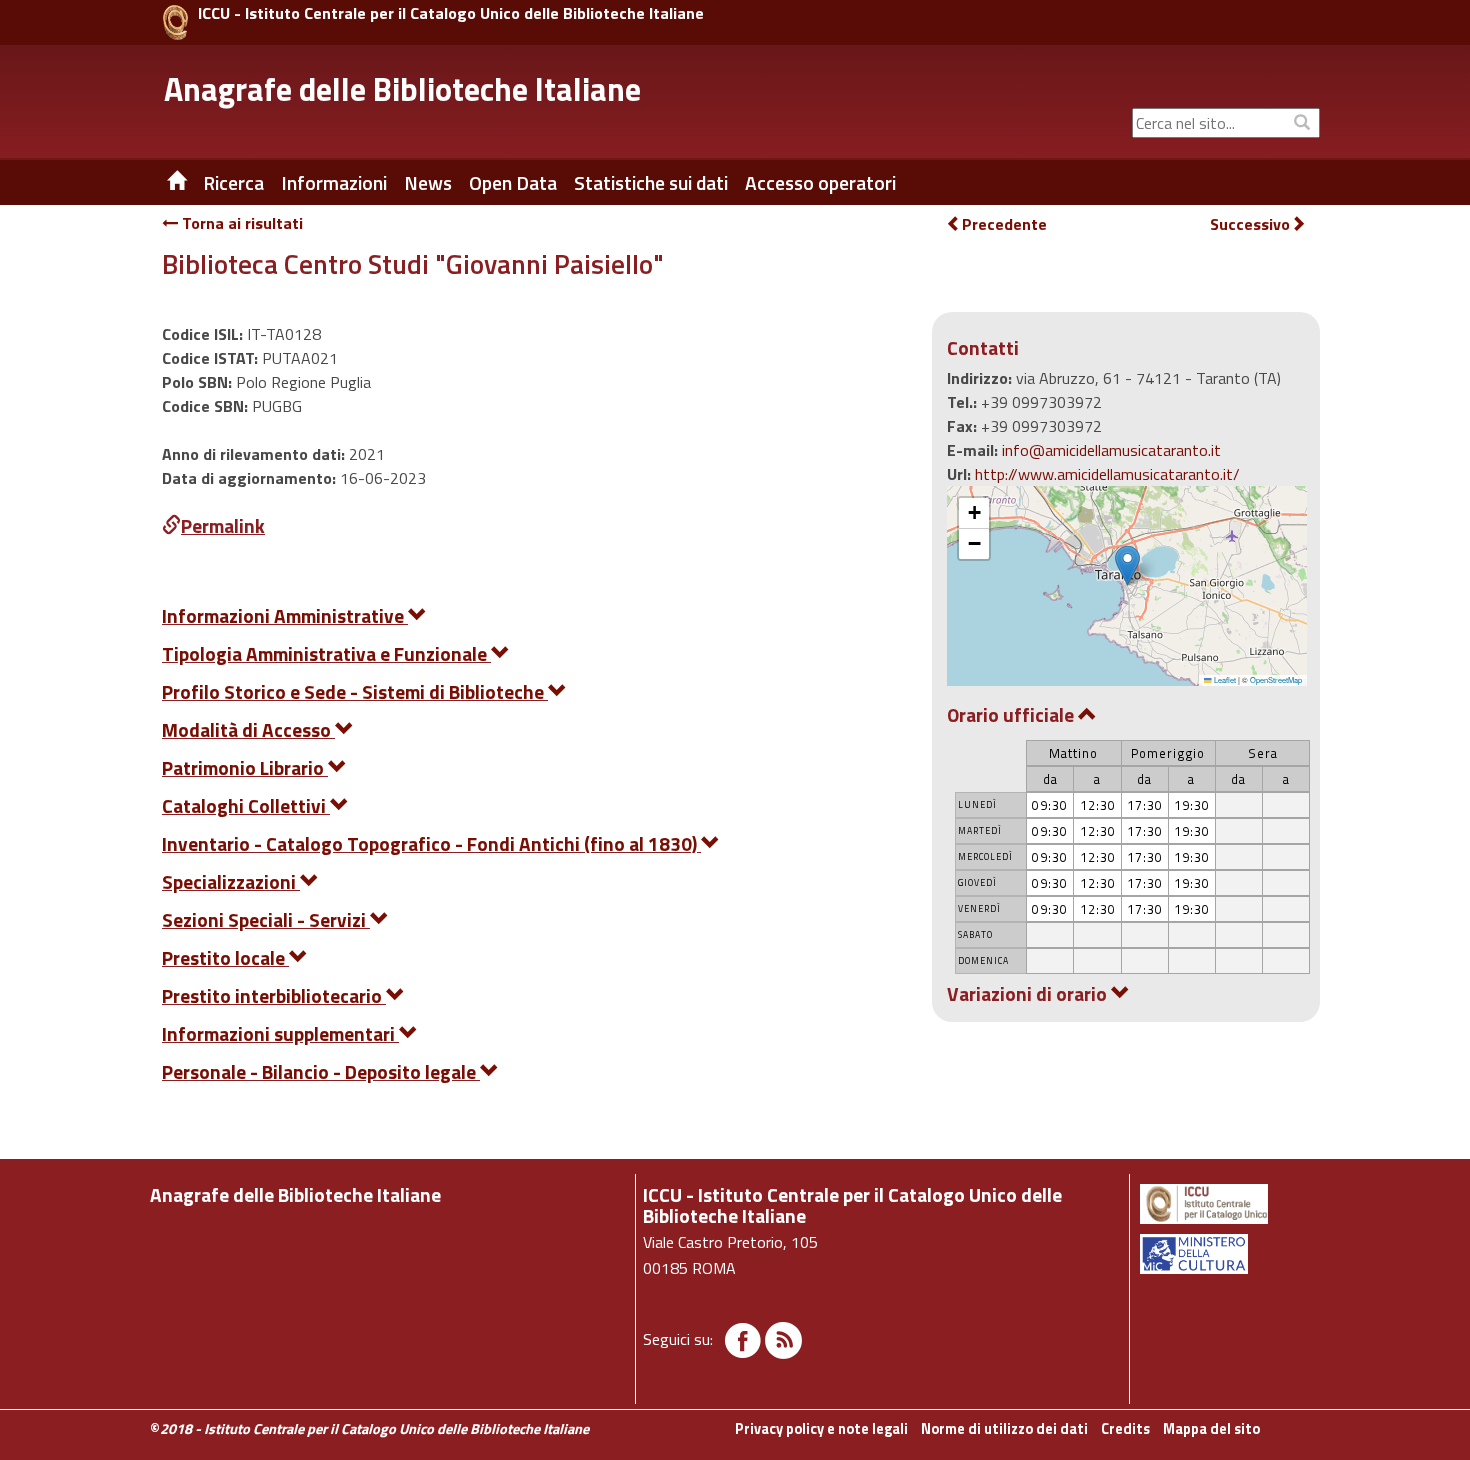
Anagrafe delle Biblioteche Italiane (402, 89)
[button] (1127, 565)
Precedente (1004, 224)
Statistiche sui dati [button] (651, 183)
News (428, 183)
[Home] (162, 183)
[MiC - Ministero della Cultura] (1228, 1254)
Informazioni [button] (334, 183)
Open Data (513, 183)
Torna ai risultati (240, 223)
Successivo (1250, 224)
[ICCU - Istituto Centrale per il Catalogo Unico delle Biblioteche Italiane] (175, 22)
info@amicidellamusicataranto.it (1111, 450)
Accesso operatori (820, 183)
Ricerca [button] (233, 183)
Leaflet (1224, 679)
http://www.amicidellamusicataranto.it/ (1107, 474)
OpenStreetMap (1276, 679)
